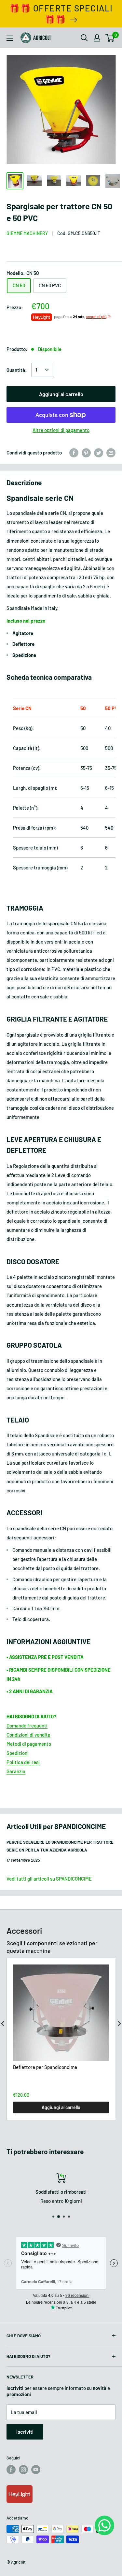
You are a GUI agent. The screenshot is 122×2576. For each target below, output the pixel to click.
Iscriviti (25, 2432)
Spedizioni (18, 1753)
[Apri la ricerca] (84, 38)
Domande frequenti (27, 1725)
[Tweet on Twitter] (99, 453)
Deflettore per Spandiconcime (45, 2067)
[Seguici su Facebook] (11, 2470)
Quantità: (17, 370)
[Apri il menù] (10, 38)
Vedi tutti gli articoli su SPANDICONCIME (49, 1879)
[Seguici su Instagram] (23, 2470)
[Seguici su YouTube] (36, 2470)
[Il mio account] (97, 38)
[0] (110, 38)
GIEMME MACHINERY (27, 233)
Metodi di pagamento (29, 1744)
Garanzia (16, 1771)
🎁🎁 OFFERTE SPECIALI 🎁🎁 (61, 14)
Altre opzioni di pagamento (61, 430)
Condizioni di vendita (28, 1735)
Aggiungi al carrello (61, 394)
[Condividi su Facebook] (74, 453)
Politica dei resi (23, 1762)
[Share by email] (111, 453)
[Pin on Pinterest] (86, 453)
